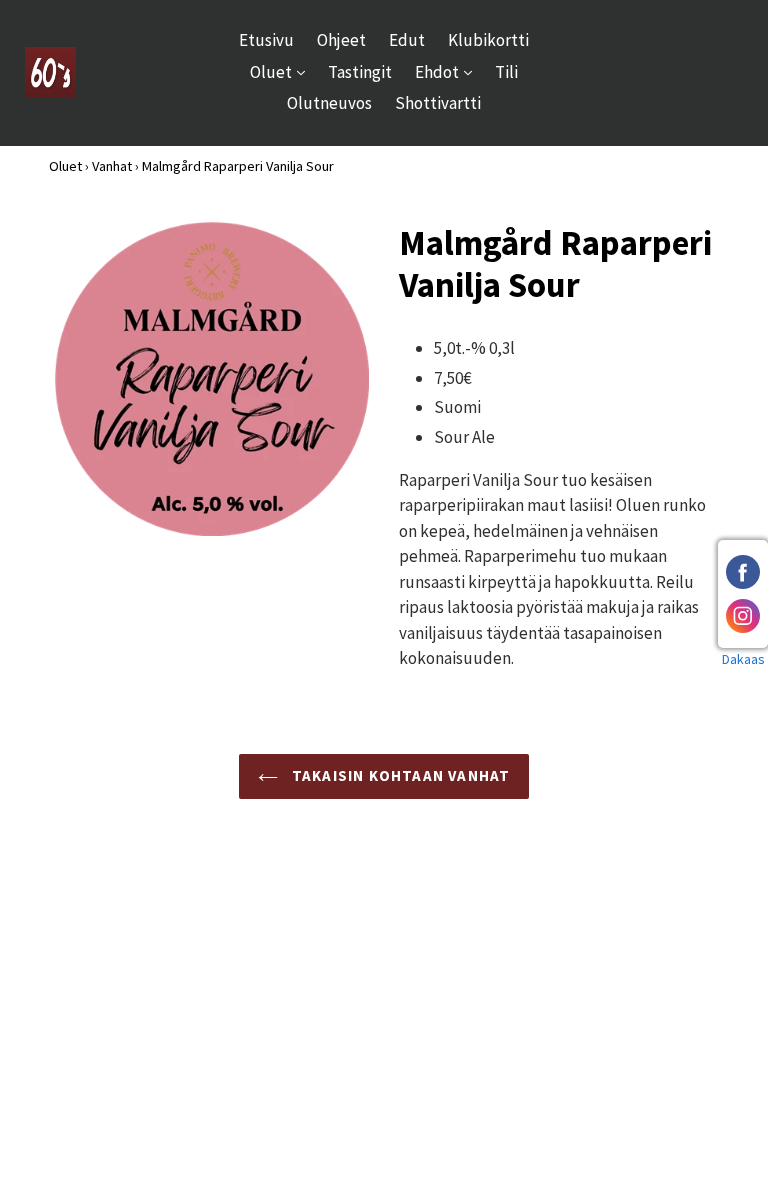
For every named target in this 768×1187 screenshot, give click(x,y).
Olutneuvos (329, 103)
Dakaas (743, 659)
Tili (506, 72)
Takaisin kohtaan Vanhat (399, 775)
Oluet (282, 71)
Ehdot (448, 71)
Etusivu (266, 40)
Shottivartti (438, 103)
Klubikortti (488, 40)
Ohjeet (341, 40)
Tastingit (360, 72)
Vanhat (112, 166)
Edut (407, 40)
